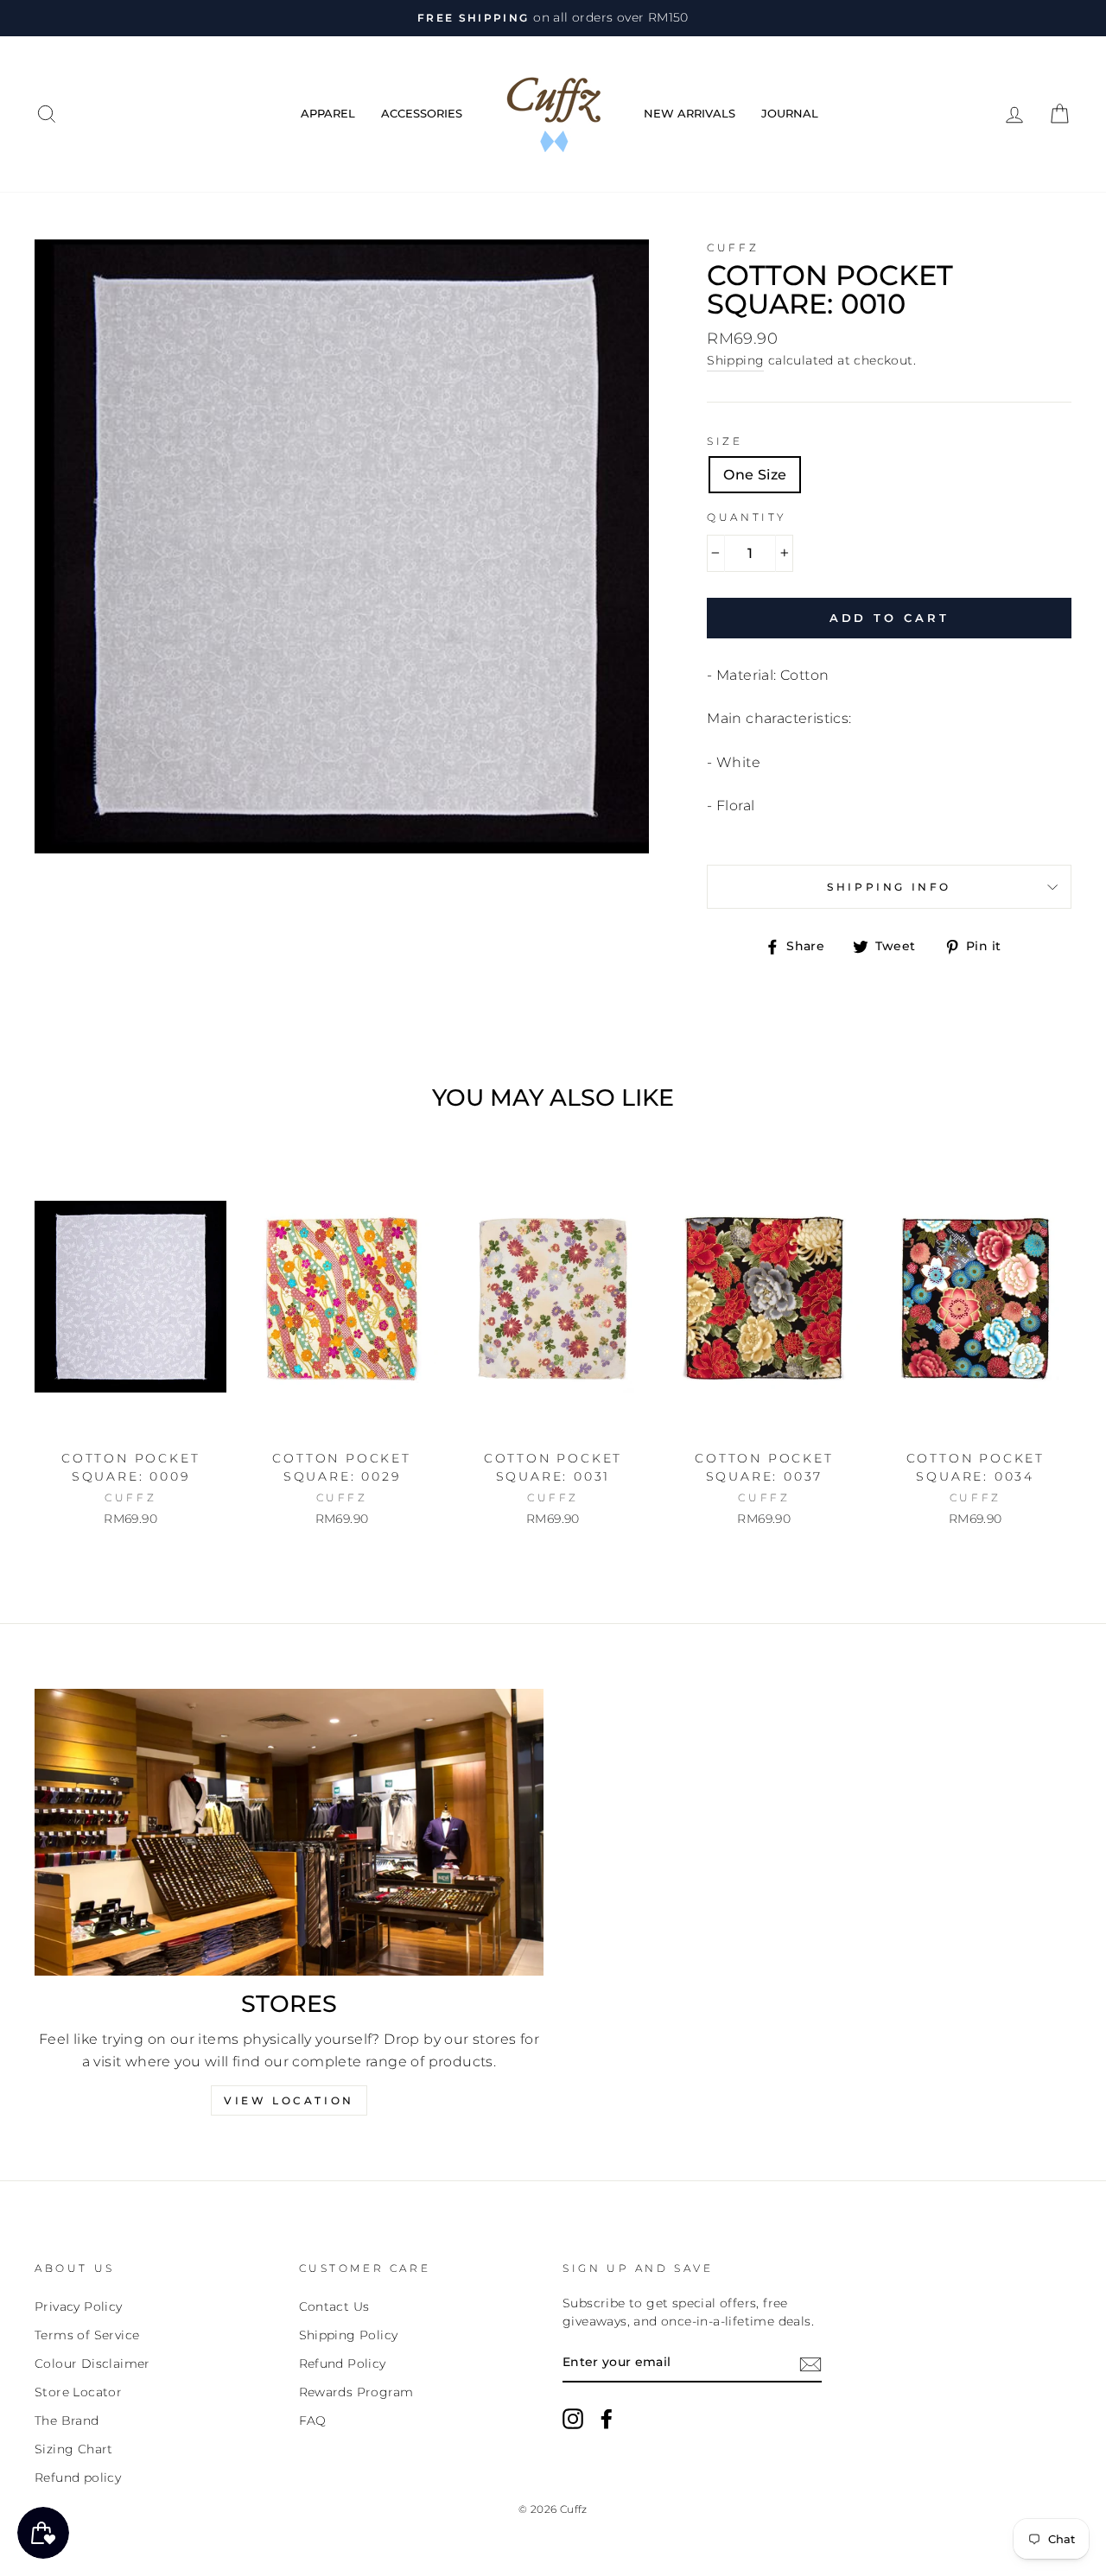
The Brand (67, 2421)
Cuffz (733, 247)
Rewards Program (356, 2392)
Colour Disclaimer (92, 2363)
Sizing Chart (74, 2449)
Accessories (422, 113)
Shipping (735, 360)
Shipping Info (889, 887)
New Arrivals (690, 113)
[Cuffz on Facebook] (607, 2419)
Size (725, 441)
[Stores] (289, 1832)
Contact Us (334, 2306)
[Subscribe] (810, 2363)
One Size (755, 475)
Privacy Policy (79, 2306)
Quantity (747, 517)
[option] (553, 18)
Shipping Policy (349, 2335)
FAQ (313, 2421)
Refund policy (78, 2478)
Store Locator (78, 2392)
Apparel (328, 113)
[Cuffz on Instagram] (573, 2419)
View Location (289, 2100)
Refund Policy (343, 2363)
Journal (790, 113)
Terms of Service (87, 2335)
